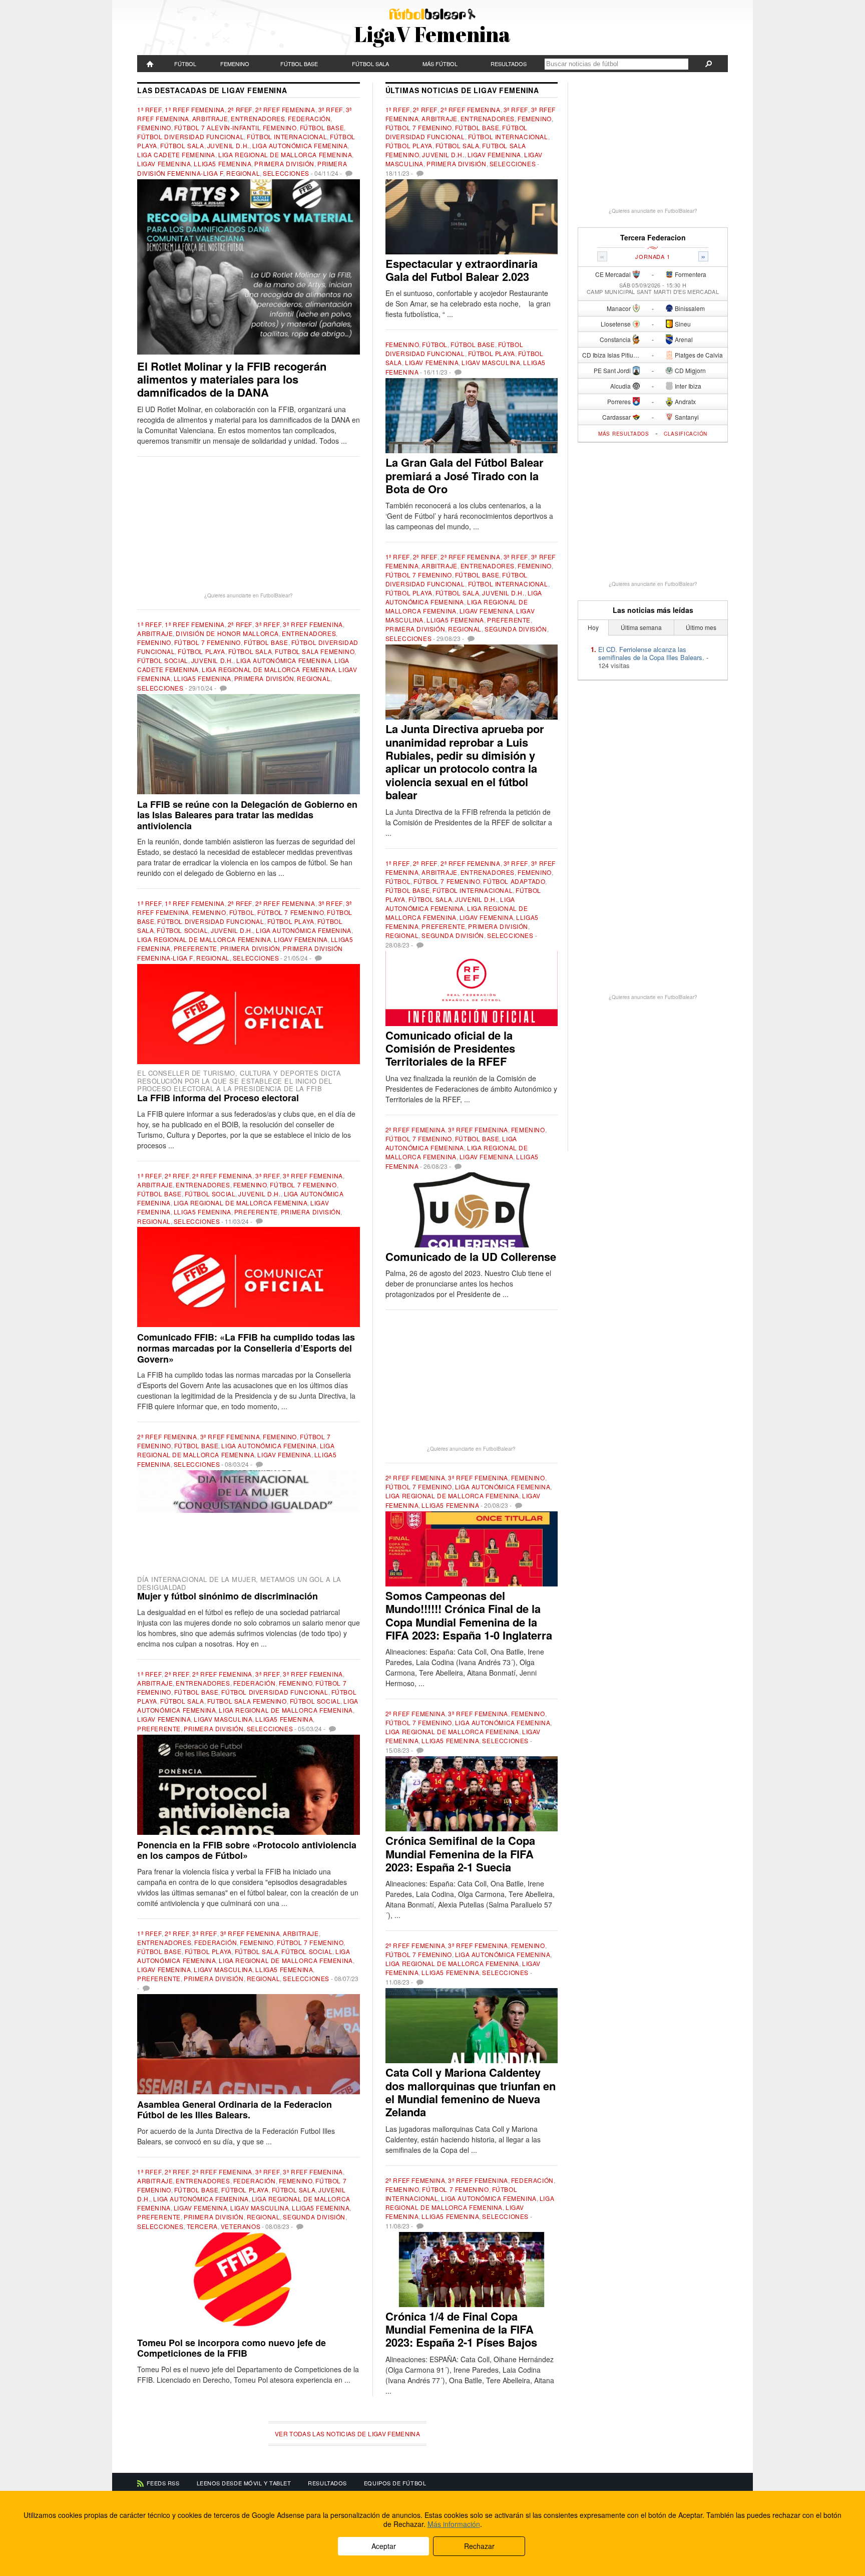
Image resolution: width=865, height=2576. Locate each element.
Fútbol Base (299, 64)
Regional (243, 173)
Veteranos (241, 2226)
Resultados (509, 64)
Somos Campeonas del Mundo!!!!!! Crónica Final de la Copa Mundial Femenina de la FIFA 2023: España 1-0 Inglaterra (469, 1615)
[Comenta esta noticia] (348, 173)
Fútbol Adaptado (514, 881)
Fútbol (185, 64)
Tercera (202, 2226)
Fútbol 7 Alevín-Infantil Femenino (236, 127)
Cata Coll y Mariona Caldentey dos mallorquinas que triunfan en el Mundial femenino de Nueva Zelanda (471, 2092)
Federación (309, 118)
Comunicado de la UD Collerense (471, 1256)
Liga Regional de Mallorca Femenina (285, 154)
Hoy (593, 627)
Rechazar (479, 2546)
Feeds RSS (163, 2483)
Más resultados (624, 434)
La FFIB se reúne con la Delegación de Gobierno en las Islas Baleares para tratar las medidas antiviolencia (247, 815)
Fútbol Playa (201, 651)
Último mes (701, 627)
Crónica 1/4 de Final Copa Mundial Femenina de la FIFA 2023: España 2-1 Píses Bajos (461, 2329)
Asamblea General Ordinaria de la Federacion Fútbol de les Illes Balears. (235, 2110)
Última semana (641, 627)
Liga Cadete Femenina (176, 154)
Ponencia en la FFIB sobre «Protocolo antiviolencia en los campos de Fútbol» (247, 1850)
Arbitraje (210, 118)
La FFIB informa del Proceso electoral (218, 1098)
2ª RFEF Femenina (285, 109)
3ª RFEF (331, 109)
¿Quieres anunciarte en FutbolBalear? (249, 595)
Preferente (195, 948)
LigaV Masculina (223, 1719)
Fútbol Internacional (287, 136)
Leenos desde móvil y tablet (244, 2483)
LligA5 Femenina (223, 164)
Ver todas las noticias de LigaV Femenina (347, 2434)
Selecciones (286, 173)
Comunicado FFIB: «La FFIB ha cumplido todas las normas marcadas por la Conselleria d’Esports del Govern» (246, 1348)
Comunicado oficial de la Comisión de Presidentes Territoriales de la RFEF (450, 1048)
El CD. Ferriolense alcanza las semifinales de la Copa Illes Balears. (651, 653)
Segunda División (314, 2217)
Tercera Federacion (653, 238)
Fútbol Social (163, 660)
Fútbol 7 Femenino (207, 642)
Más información (454, 2524)
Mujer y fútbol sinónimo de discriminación (228, 1596)
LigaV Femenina (164, 164)
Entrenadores (258, 118)
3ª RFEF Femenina (313, 624)
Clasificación (686, 434)
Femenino (235, 64)
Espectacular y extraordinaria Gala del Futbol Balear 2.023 (462, 270)
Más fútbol (440, 64)
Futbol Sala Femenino (315, 651)
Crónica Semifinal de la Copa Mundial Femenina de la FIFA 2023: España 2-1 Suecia (460, 1854)
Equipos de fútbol (395, 2483)
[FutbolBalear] (150, 64)
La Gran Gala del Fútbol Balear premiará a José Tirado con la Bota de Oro (465, 475)
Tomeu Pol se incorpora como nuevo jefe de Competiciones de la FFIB (232, 2348)
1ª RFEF (149, 109)
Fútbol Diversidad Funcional (190, 136)
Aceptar (384, 2546)
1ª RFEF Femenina (195, 109)
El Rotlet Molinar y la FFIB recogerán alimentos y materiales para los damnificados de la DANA (232, 379)
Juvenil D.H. (228, 145)
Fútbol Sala (370, 64)
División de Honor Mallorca (227, 633)
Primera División (284, 164)
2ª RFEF (240, 109)
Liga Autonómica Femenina (300, 145)
